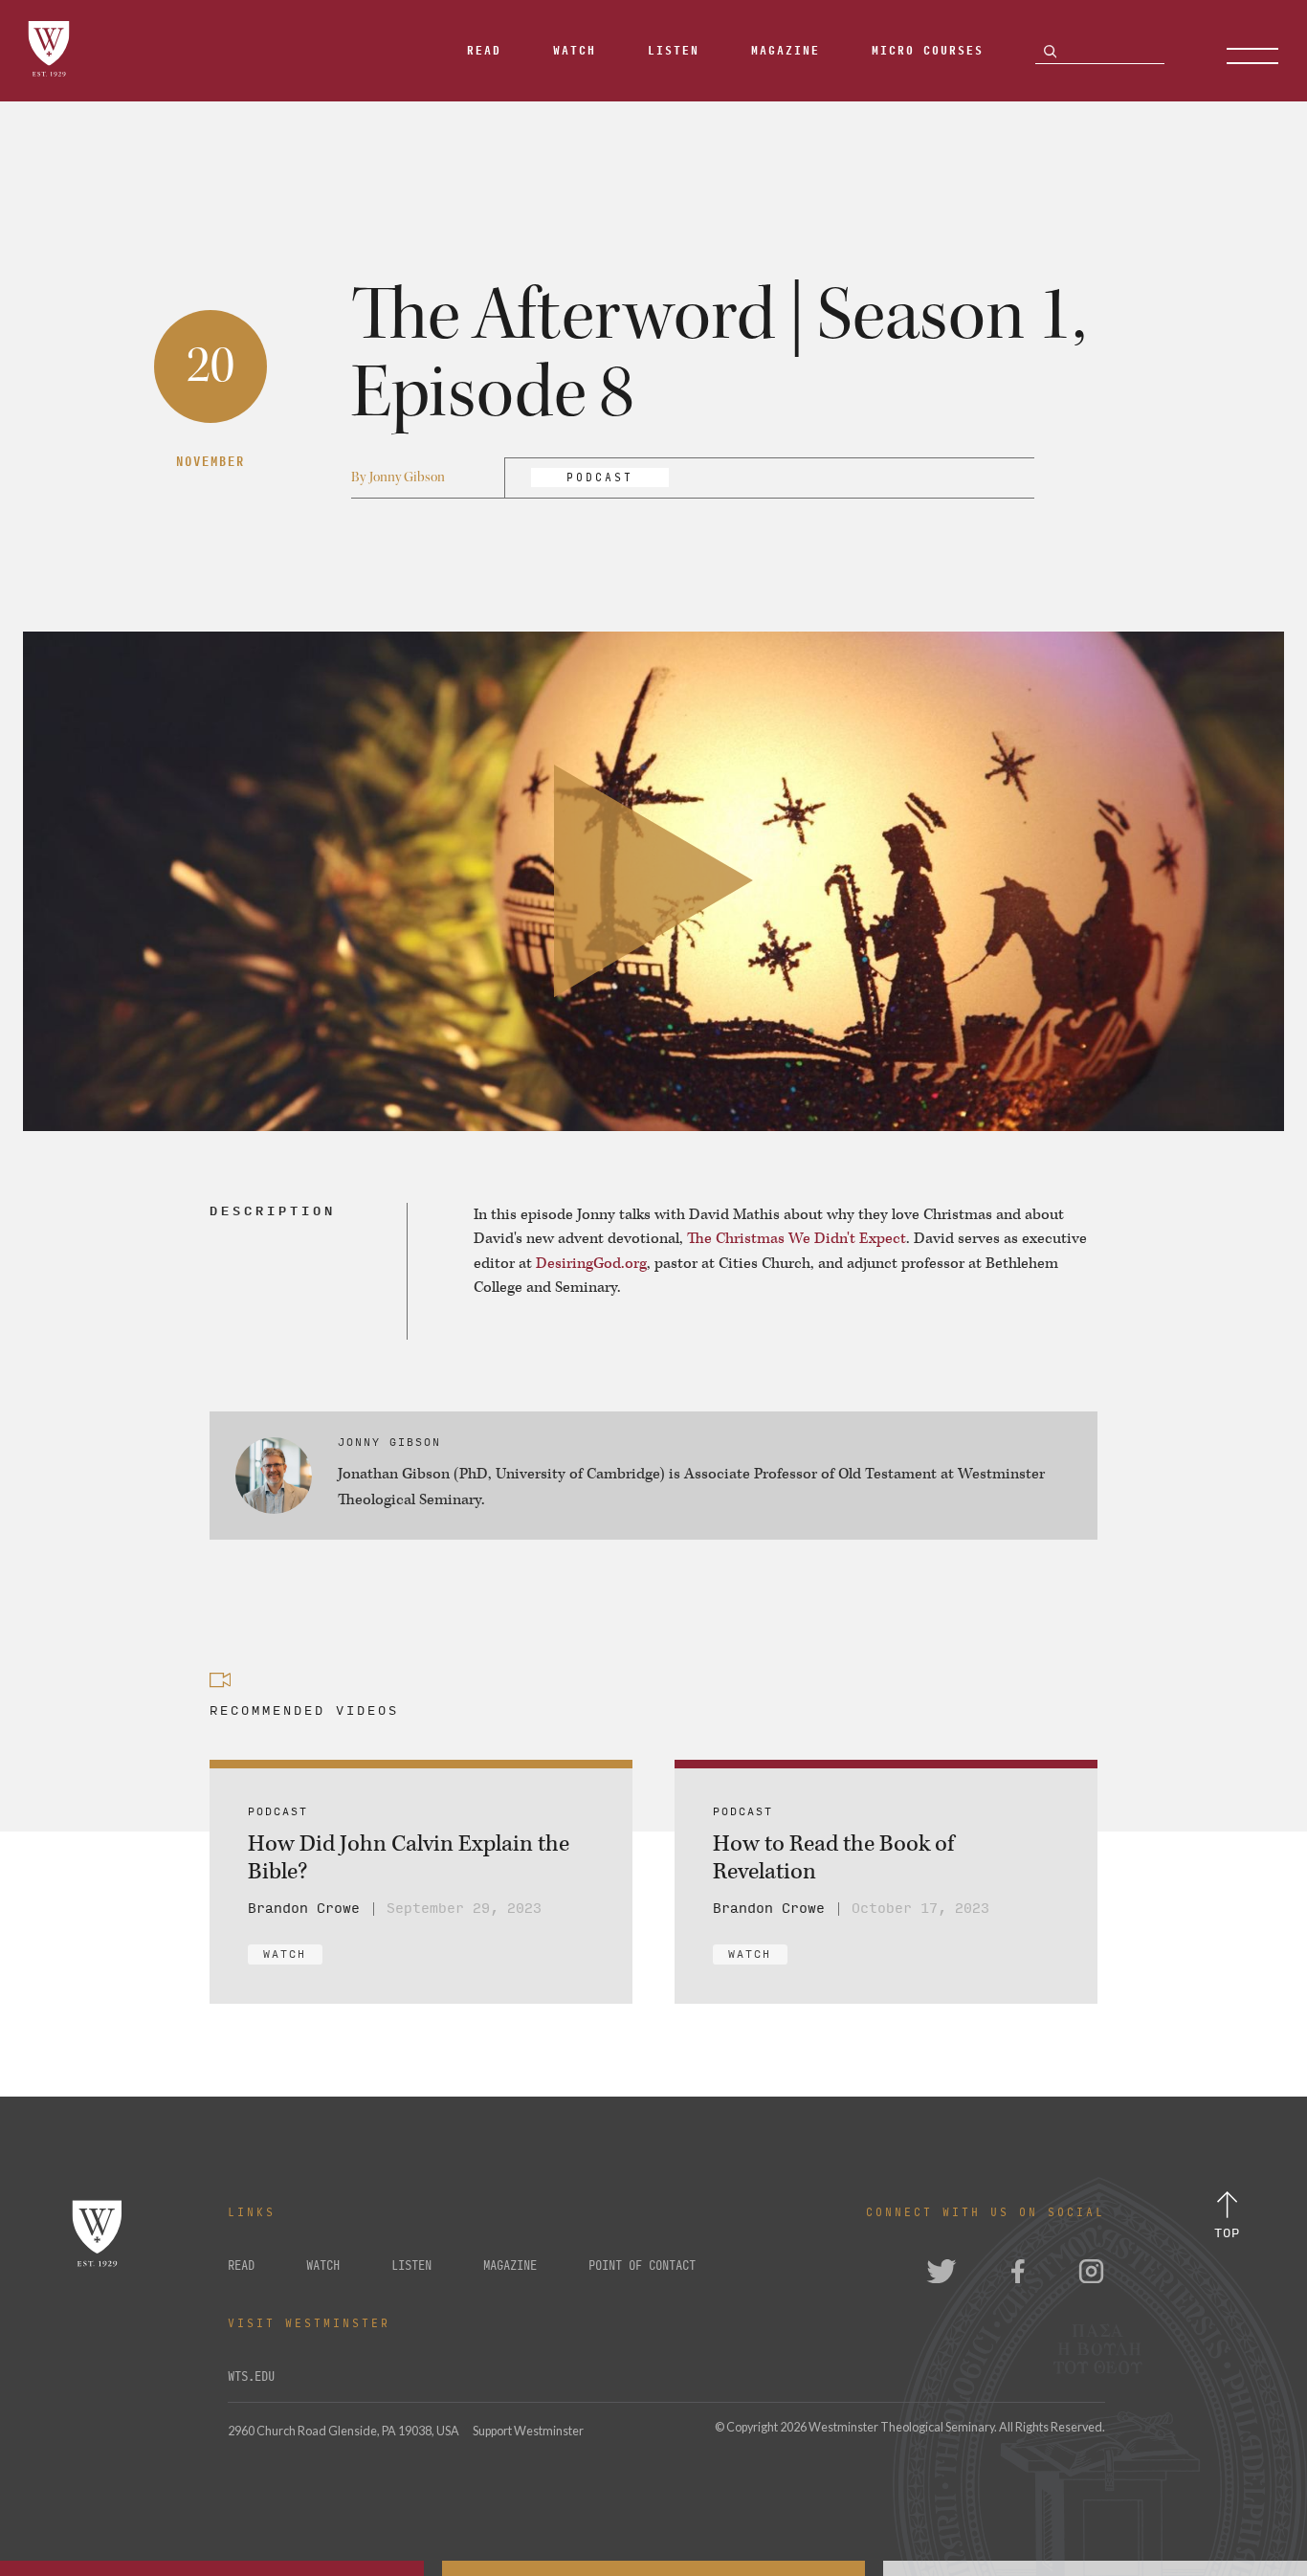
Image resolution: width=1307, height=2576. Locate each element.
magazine (510, 2266)
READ (241, 2266)
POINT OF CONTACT (642, 2266)
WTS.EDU (251, 2377)
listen (411, 2266)
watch (323, 2266)
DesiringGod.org (591, 1264)
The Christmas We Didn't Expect (797, 1239)
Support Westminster (528, 2431)
